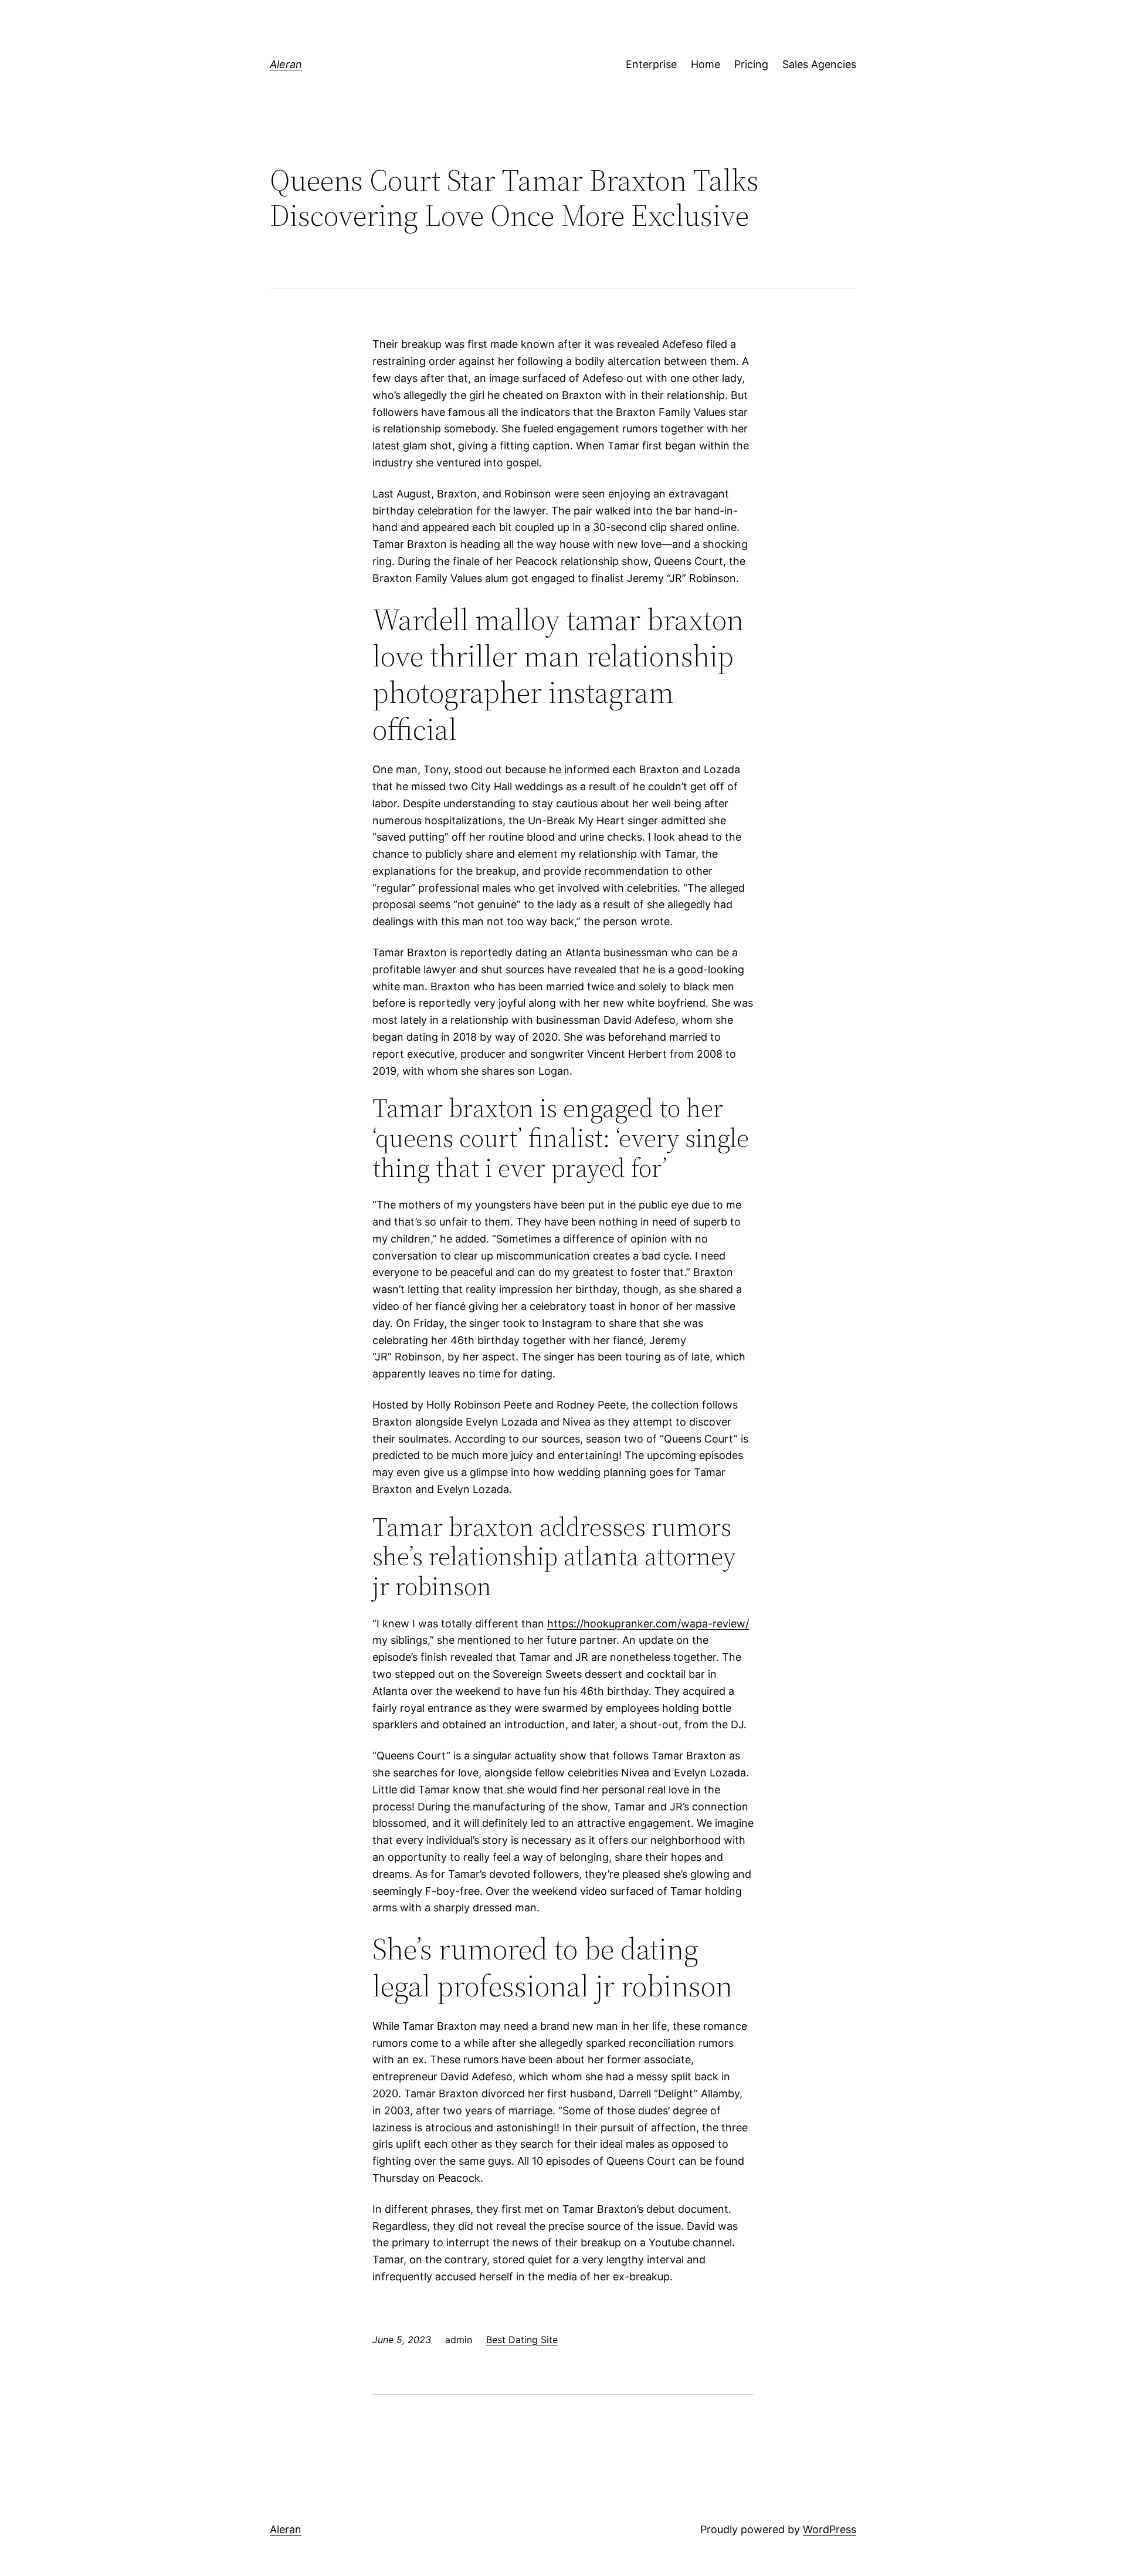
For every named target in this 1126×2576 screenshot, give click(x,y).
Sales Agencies (819, 64)
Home (706, 64)
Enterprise (651, 64)
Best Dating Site (522, 2340)
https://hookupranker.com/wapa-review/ (648, 1624)
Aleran (286, 64)
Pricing (751, 64)
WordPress (830, 2529)
